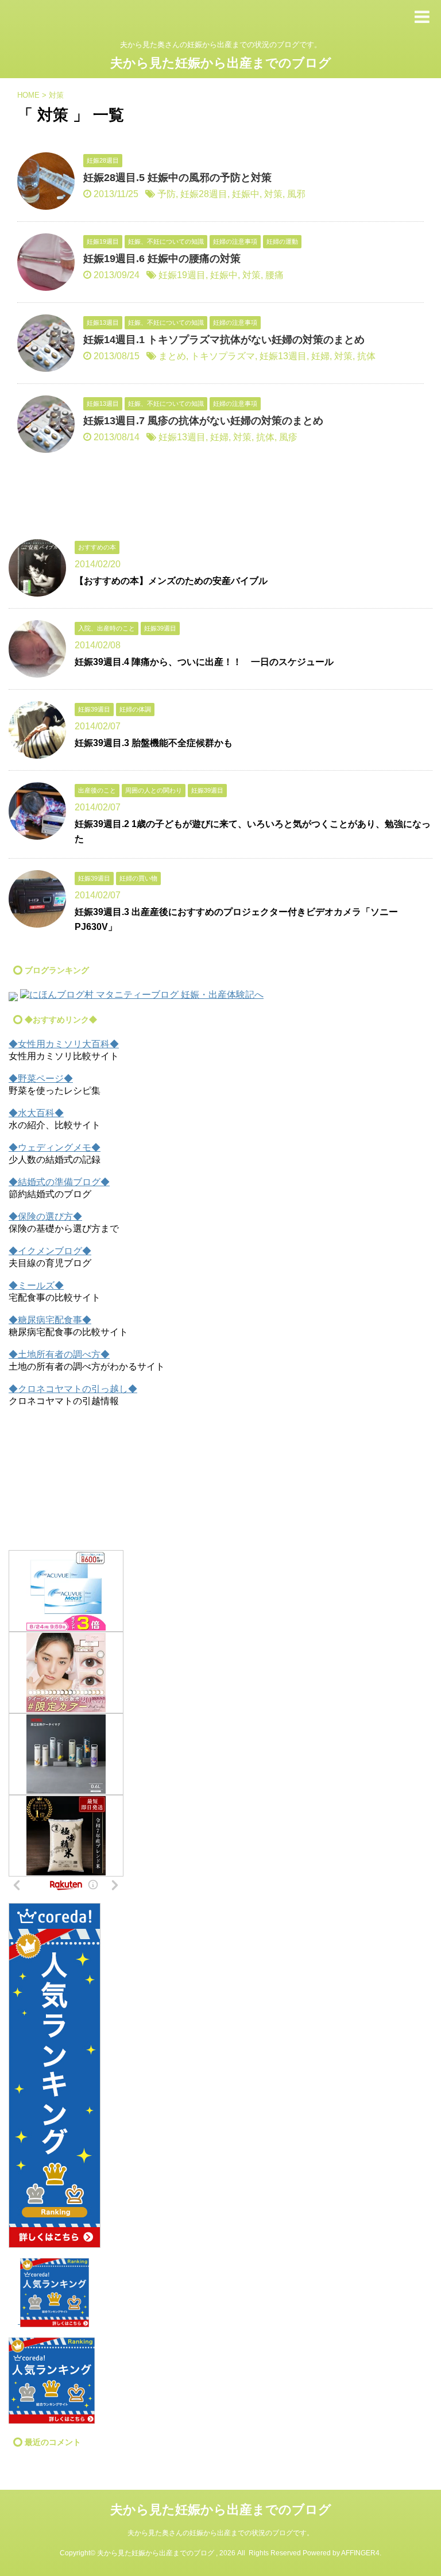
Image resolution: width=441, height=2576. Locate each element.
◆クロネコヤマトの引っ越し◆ (73, 1389)
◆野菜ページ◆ (41, 1079)
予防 (167, 194)
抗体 (366, 356)
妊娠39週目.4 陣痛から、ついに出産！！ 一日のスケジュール (204, 662)
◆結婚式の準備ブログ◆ (59, 1182)
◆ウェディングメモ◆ (55, 1147)
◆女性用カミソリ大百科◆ (64, 1044)
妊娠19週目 (182, 275)
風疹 (288, 437)
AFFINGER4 (360, 2553)
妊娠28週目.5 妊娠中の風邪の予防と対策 (177, 178)
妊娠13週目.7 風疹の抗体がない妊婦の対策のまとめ (203, 421)
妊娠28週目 (204, 194)
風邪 (296, 194)
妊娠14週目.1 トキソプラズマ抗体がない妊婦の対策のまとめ (224, 340)
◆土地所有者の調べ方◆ (59, 1354)
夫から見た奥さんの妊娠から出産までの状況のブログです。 (220, 2533)
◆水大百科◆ (36, 1113)
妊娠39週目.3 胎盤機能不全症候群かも (154, 743)
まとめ (172, 356)
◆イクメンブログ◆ (50, 1251)
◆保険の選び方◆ (45, 1216)
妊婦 (320, 356)
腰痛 (274, 275)
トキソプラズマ (223, 356)
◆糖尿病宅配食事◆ (50, 1320)
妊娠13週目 (283, 356)
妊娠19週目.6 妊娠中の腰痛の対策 (162, 259)
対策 (273, 194)
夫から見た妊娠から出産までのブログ (221, 63)
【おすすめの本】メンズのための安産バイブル (171, 581)
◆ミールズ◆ (36, 1285)
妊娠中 (246, 194)
